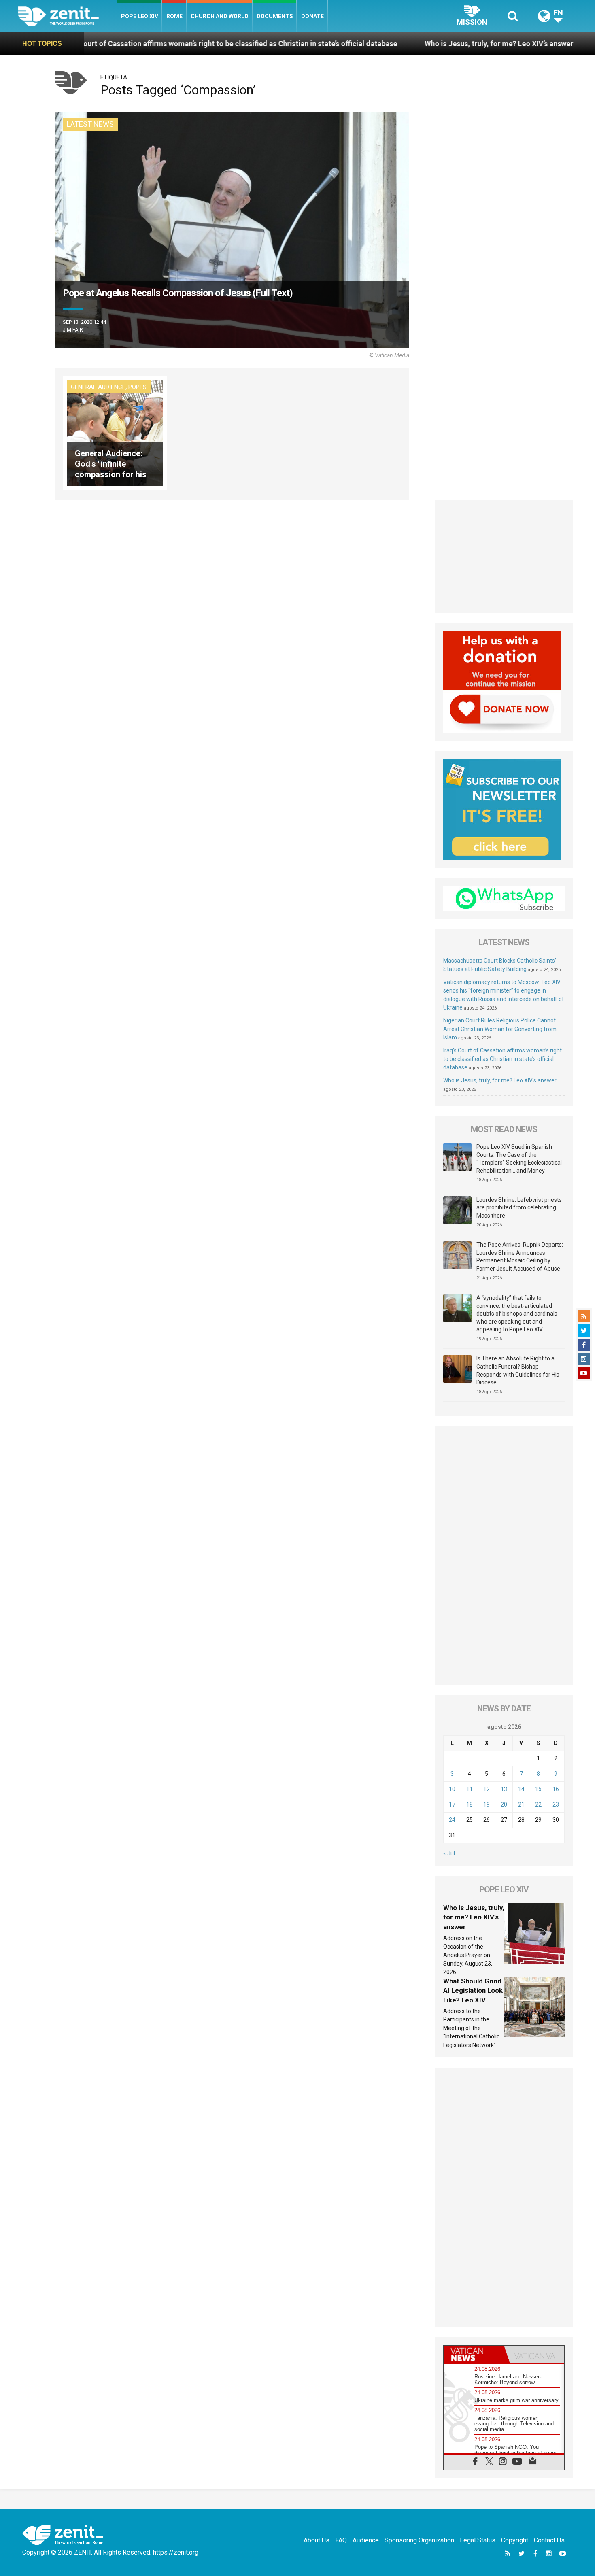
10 (452, 1789)
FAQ (341, 2540)
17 (452, 1804)
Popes (137, 387)
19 (487, 1804)
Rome (174, 16)
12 (487, 1789)
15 (538, 1789)
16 (556, 1789)
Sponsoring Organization (419, 2540)
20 (504, 1804)
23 (556, 1804)
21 (521, 1804)
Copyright (515, 2540)
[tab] (474, 2354)
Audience (366, 2540)
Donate (312, 16)
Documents (275, 16)
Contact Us (549, 2540)
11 (470, 1789)
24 (452, 1820)
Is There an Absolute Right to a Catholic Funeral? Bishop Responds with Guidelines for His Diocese (518, 1370)
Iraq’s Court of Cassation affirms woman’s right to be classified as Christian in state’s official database (503, 1059)
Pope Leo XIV (140, 16)
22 (538, 1804)
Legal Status (478, 2540)
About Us (317, 2540)
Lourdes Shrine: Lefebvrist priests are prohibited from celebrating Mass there (519, 1208)
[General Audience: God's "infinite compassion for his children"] (115, 432)
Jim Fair (73, 330)
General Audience (98, 387)
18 (470, 1804)
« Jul (449, 1853)
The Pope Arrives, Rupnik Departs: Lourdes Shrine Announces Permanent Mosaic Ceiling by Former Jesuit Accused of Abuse (520, 1257)
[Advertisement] (504, 557)
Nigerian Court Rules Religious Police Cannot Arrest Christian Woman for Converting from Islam (500, 1029)
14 (521, 1789)
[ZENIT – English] (67, 16)
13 (504, 1789)
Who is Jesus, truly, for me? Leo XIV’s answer (375, 44)
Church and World (220, 16)
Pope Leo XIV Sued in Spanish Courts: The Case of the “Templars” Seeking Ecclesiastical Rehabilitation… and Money (519, 1159)
